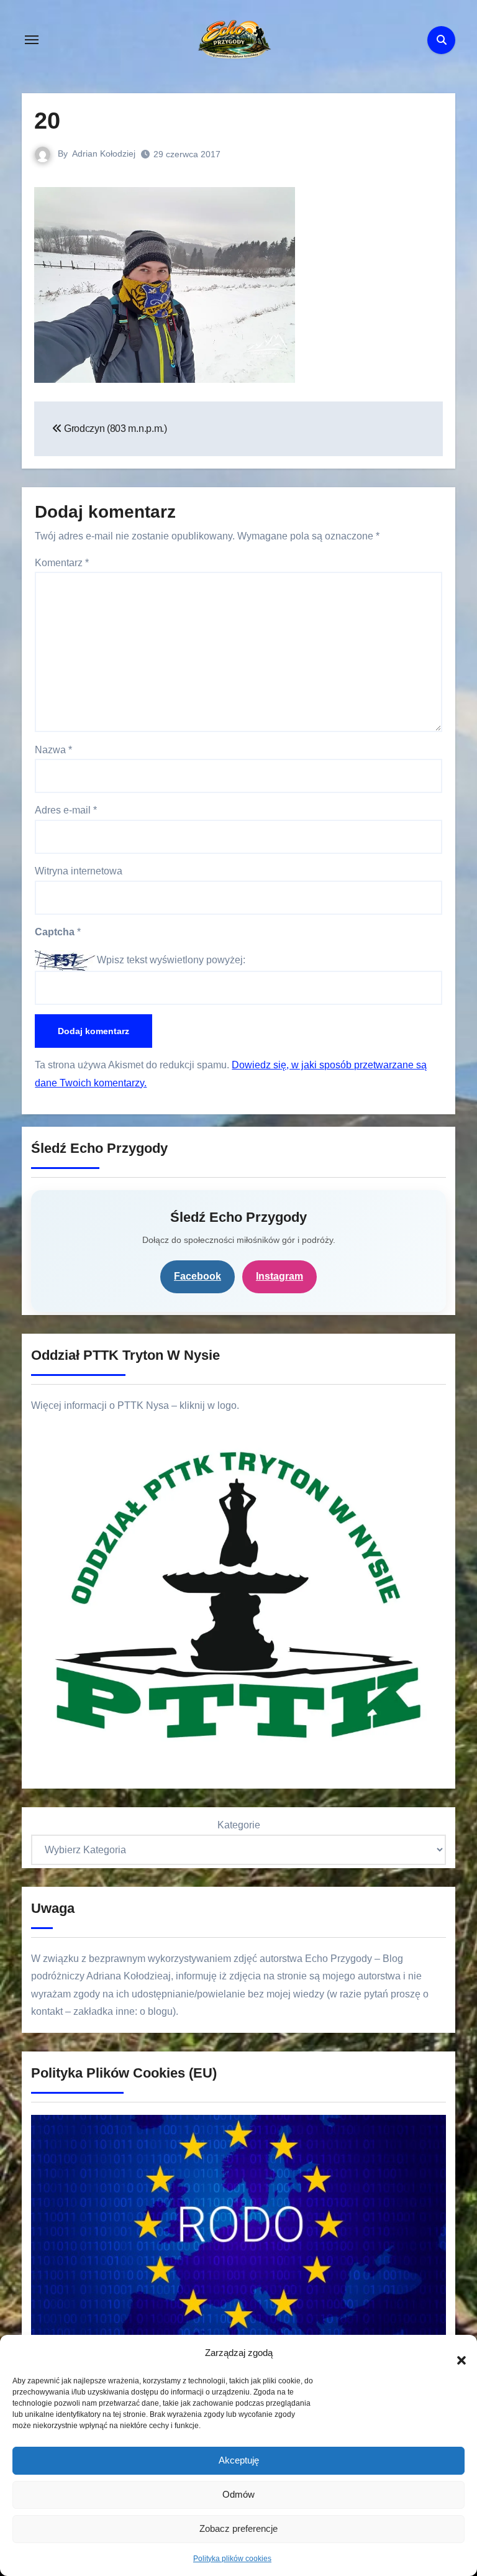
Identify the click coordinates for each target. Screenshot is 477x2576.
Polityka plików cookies (232, 2559)
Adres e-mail (66, 810)
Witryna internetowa (79, 871)
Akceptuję (239, 2460)
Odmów (238, 2494)
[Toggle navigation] (32, 40)
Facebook (198, 1276)
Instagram (279, 1276)
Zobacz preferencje (238, 2528)
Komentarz (62, 563)
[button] (455, 2354)
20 (47, 121)
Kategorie (239, 1825)
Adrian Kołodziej (104, 154)
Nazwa (53, 750)
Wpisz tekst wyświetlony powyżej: (171, 960)
